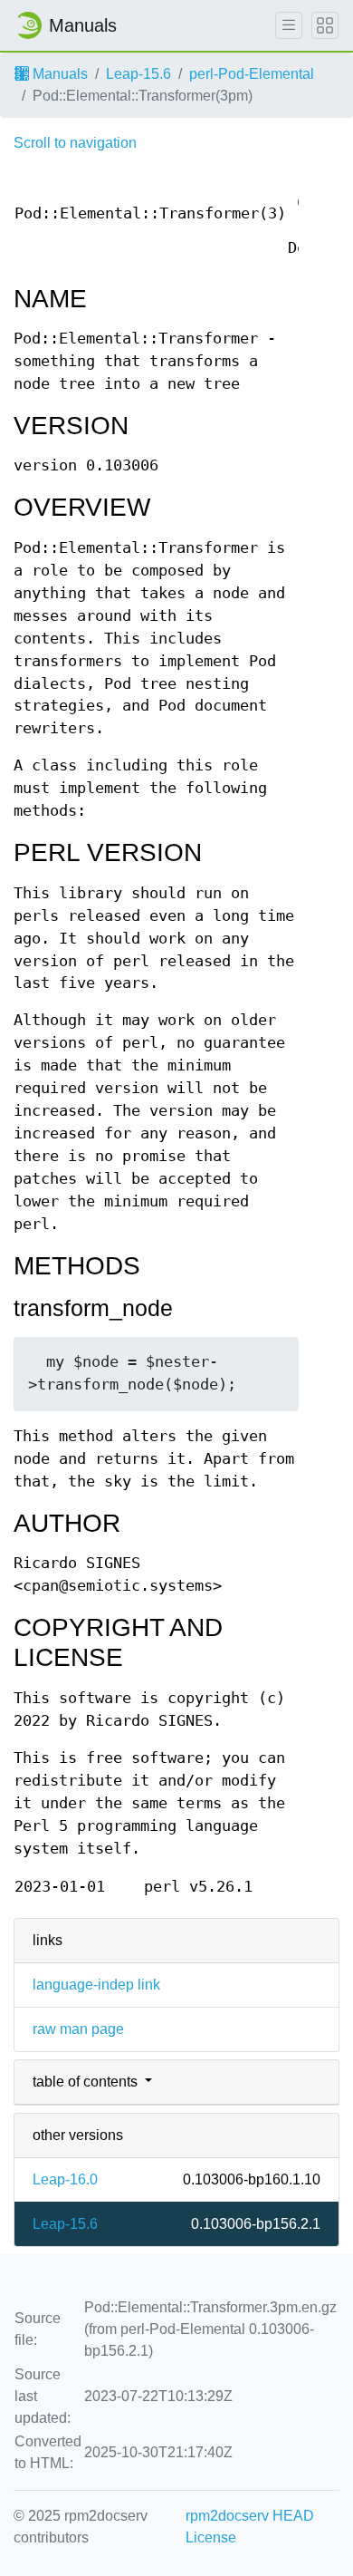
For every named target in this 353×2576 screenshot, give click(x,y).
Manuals (58, 74)
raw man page (78, 2029)
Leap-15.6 (138, 74)
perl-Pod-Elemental (252, 74)
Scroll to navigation (75, 143)
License (211, 2537)
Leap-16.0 (65, 2179)
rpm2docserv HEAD (250, 2516)
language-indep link (96, 1985)
